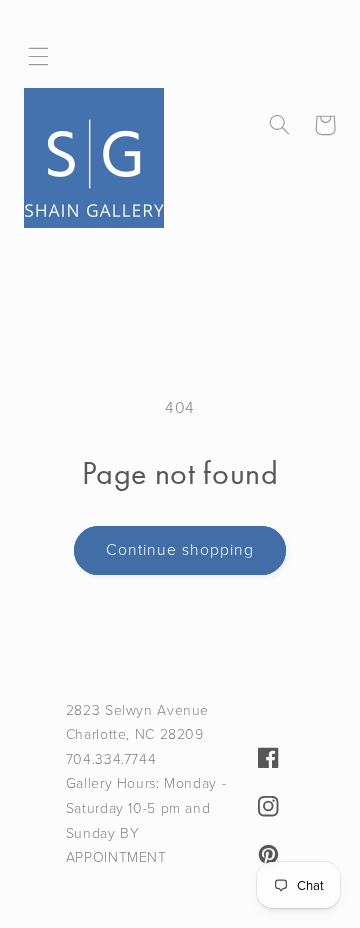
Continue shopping (180, 549)
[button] (39, 57)
